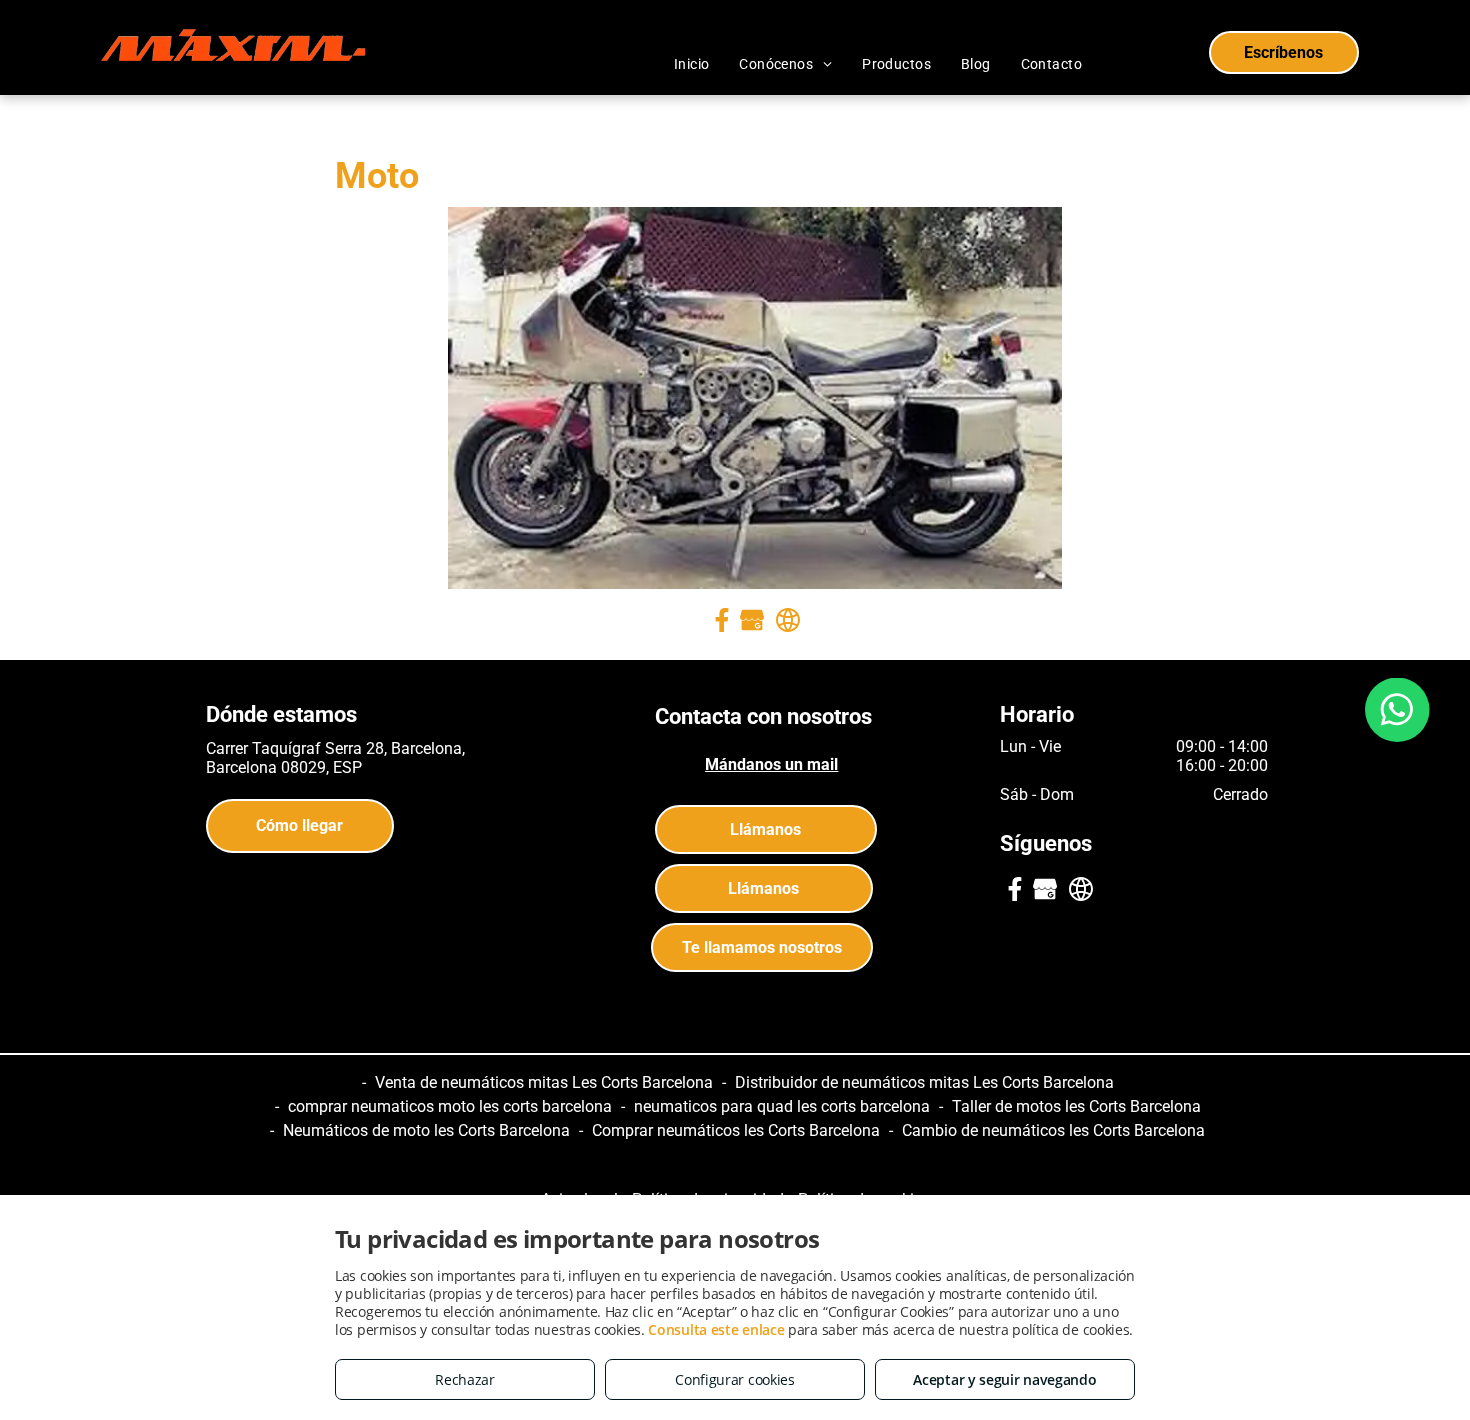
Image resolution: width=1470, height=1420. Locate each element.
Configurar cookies (735, 1379)
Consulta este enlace (716, 1329)
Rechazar (465, 1379)
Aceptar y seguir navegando (1004, 1379)
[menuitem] (692, 64)
